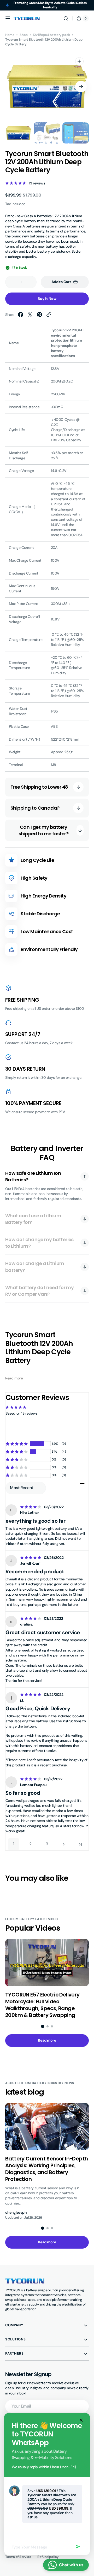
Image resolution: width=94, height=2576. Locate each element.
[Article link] (47, 1979)
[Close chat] (80, 2420)
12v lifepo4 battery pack (51, 35)
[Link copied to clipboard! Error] (49, 315)
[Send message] (78, 2547)
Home (10, 35)
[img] (31, 1507)
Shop (23, 35)
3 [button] (47, 1844)
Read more (14, 1378)
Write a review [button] (47, 1426)
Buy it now (47, 299)
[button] (8, 18)
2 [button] (30, 1844)
